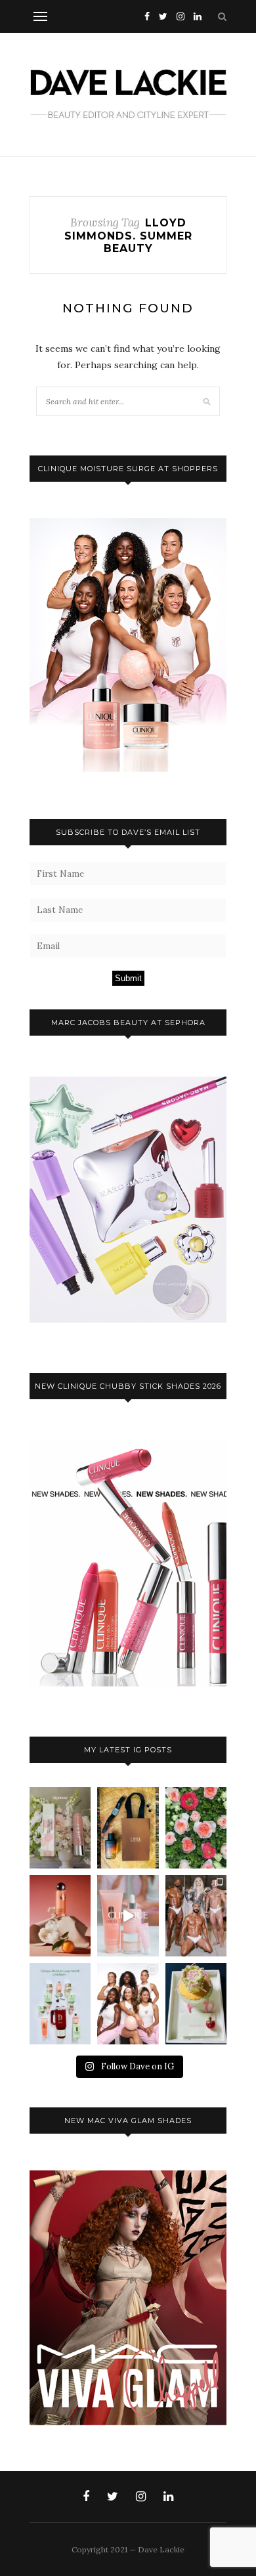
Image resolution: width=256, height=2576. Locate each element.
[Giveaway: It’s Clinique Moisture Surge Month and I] (60, 2004)
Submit (128, 978)
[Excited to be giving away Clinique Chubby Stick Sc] (60, 1828)
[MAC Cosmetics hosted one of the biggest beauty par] (196, 1916)
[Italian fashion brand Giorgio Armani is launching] (128, 1828)
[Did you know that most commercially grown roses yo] (196, 1828)
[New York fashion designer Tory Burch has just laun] (60, 1916)
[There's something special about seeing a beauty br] (128, 2004)
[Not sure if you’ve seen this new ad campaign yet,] (128, 1916)
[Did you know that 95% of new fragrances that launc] (196, 2004)
